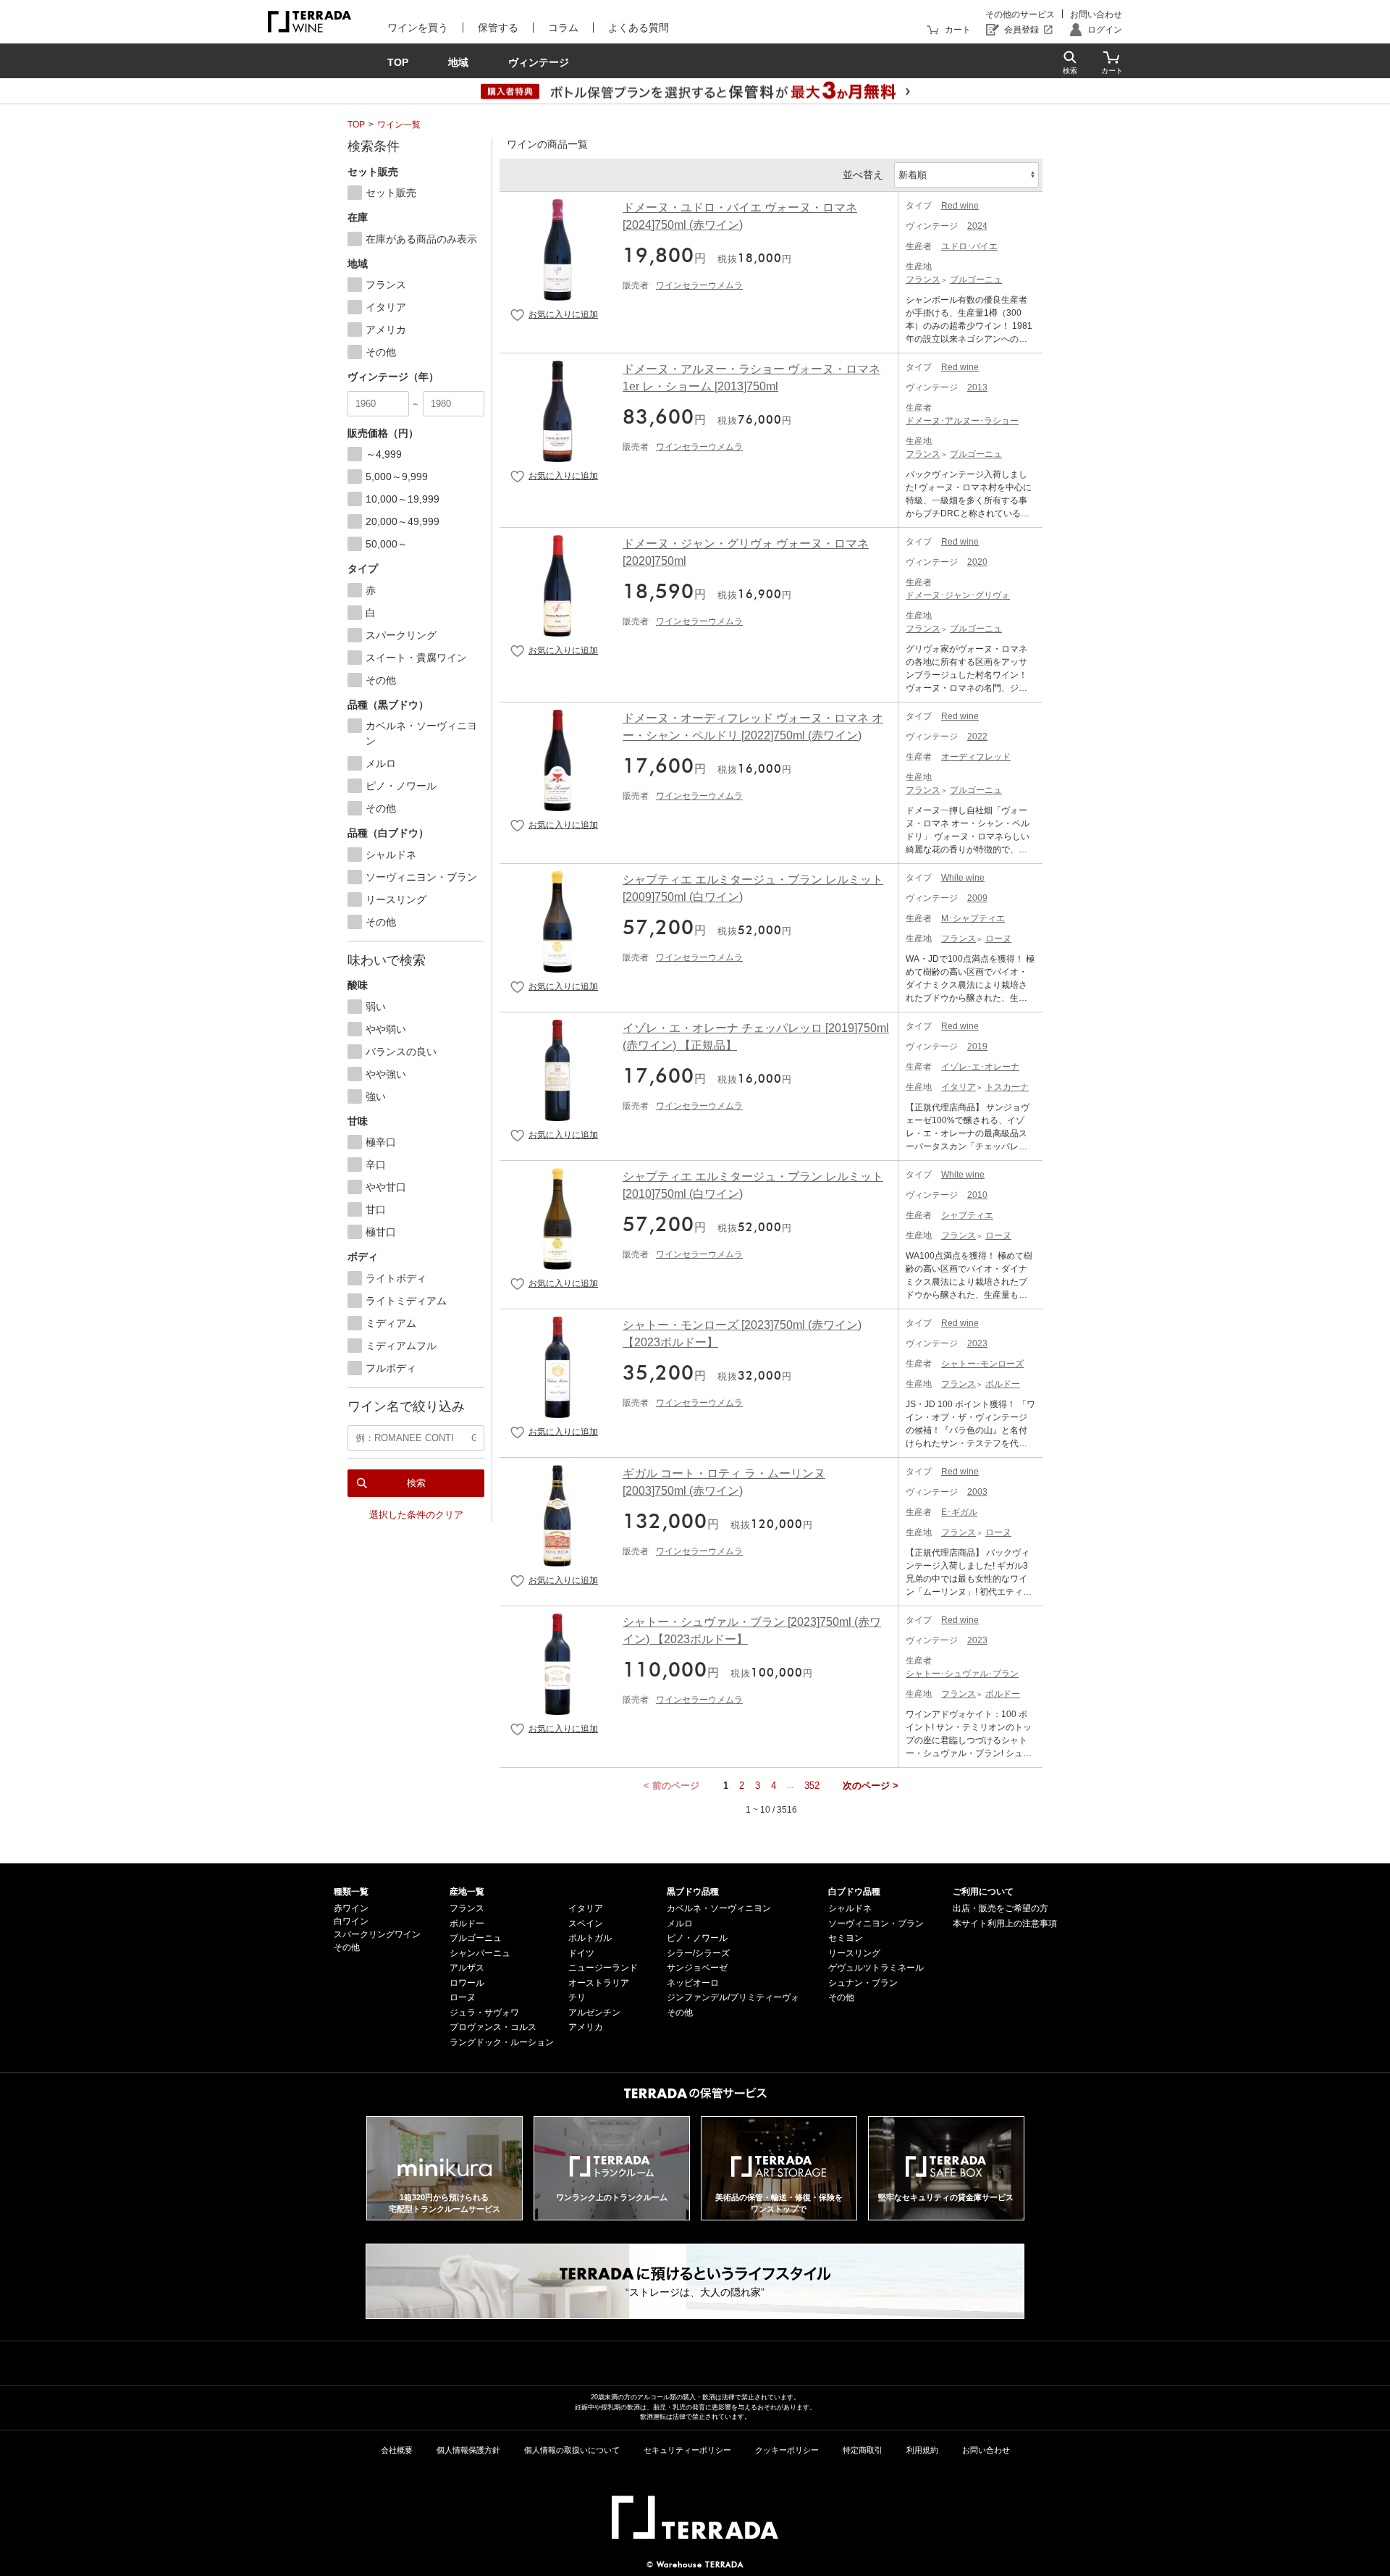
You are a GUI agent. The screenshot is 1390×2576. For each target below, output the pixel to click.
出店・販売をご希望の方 (1001, 1908)
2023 (977, 1343)
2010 (977, 1195)
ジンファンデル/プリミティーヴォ (733, 1997)
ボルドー (1003, 1384)
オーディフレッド (976, 757)
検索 (416, 1483)
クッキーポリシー (787, 2450)
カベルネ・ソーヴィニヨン (719, 1908)
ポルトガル (590, 1938)
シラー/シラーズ (698, 1953)
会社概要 (397, 2450)
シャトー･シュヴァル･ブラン (962, 1674)
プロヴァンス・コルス (493, 2027)
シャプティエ (967, 1215)
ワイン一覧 (399, 125)
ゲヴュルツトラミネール (876, 1968)
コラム (563, 28)
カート (958, 30)
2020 (977, 562)
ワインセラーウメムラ (699, 285)
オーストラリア (599, 1983)
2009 (977, 898)
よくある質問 (639, 28)
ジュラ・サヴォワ (484, 2013)
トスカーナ (1007, 1087)
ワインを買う (418, 28)
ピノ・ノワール (697, 1938)
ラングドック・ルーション (502, 2042)
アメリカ (586, 2027)
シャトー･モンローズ (982, 1364)
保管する (498, 28)
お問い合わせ (1096, 14)
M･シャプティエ (973, 918)
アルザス (467, 1968)
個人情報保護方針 (468, 2450)
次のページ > (871, 1786)
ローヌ (998, 939)
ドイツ (581, 1953)
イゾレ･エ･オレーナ (980, 1067)
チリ (577, 1997)
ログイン (1105, 30)
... (790, 1786)
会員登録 (1022, 30)
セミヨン (846, 1938)
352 (812, 1786)
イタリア (959, 1087)
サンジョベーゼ (697, 1968)
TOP (356, 125)
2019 (977, 1046)
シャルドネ (850, 1908)
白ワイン (351, 1921)
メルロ (680, 1923)
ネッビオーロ (693, 1983)
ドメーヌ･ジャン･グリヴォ (958, 595)
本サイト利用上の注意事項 (1005, 1923)
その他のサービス (1020, 14)
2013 (977, 387)
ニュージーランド (603, 1968)
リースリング (854, 1953)
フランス (923, 280)
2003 (977, 1492)
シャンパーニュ (480, 1953)
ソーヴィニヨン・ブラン (876, 1923)
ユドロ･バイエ (969, 246)
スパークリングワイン (377, 1934)
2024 (977, 226)
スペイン (586, 1923)
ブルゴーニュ (976, 280)
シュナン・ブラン (863, 1983)
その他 (347, 1947)
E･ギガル (959, 1512)
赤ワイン (351, 1908)
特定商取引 (863, 2450)
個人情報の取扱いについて (572, 2450)
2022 (977, 737)
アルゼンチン (594, 2013)
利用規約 (922, 2450)
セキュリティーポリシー (687, 2450)
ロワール (467, 1983)
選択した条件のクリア (416, 1515)
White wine (963, 878)
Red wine (960, 206)
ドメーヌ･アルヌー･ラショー (962, 421)
